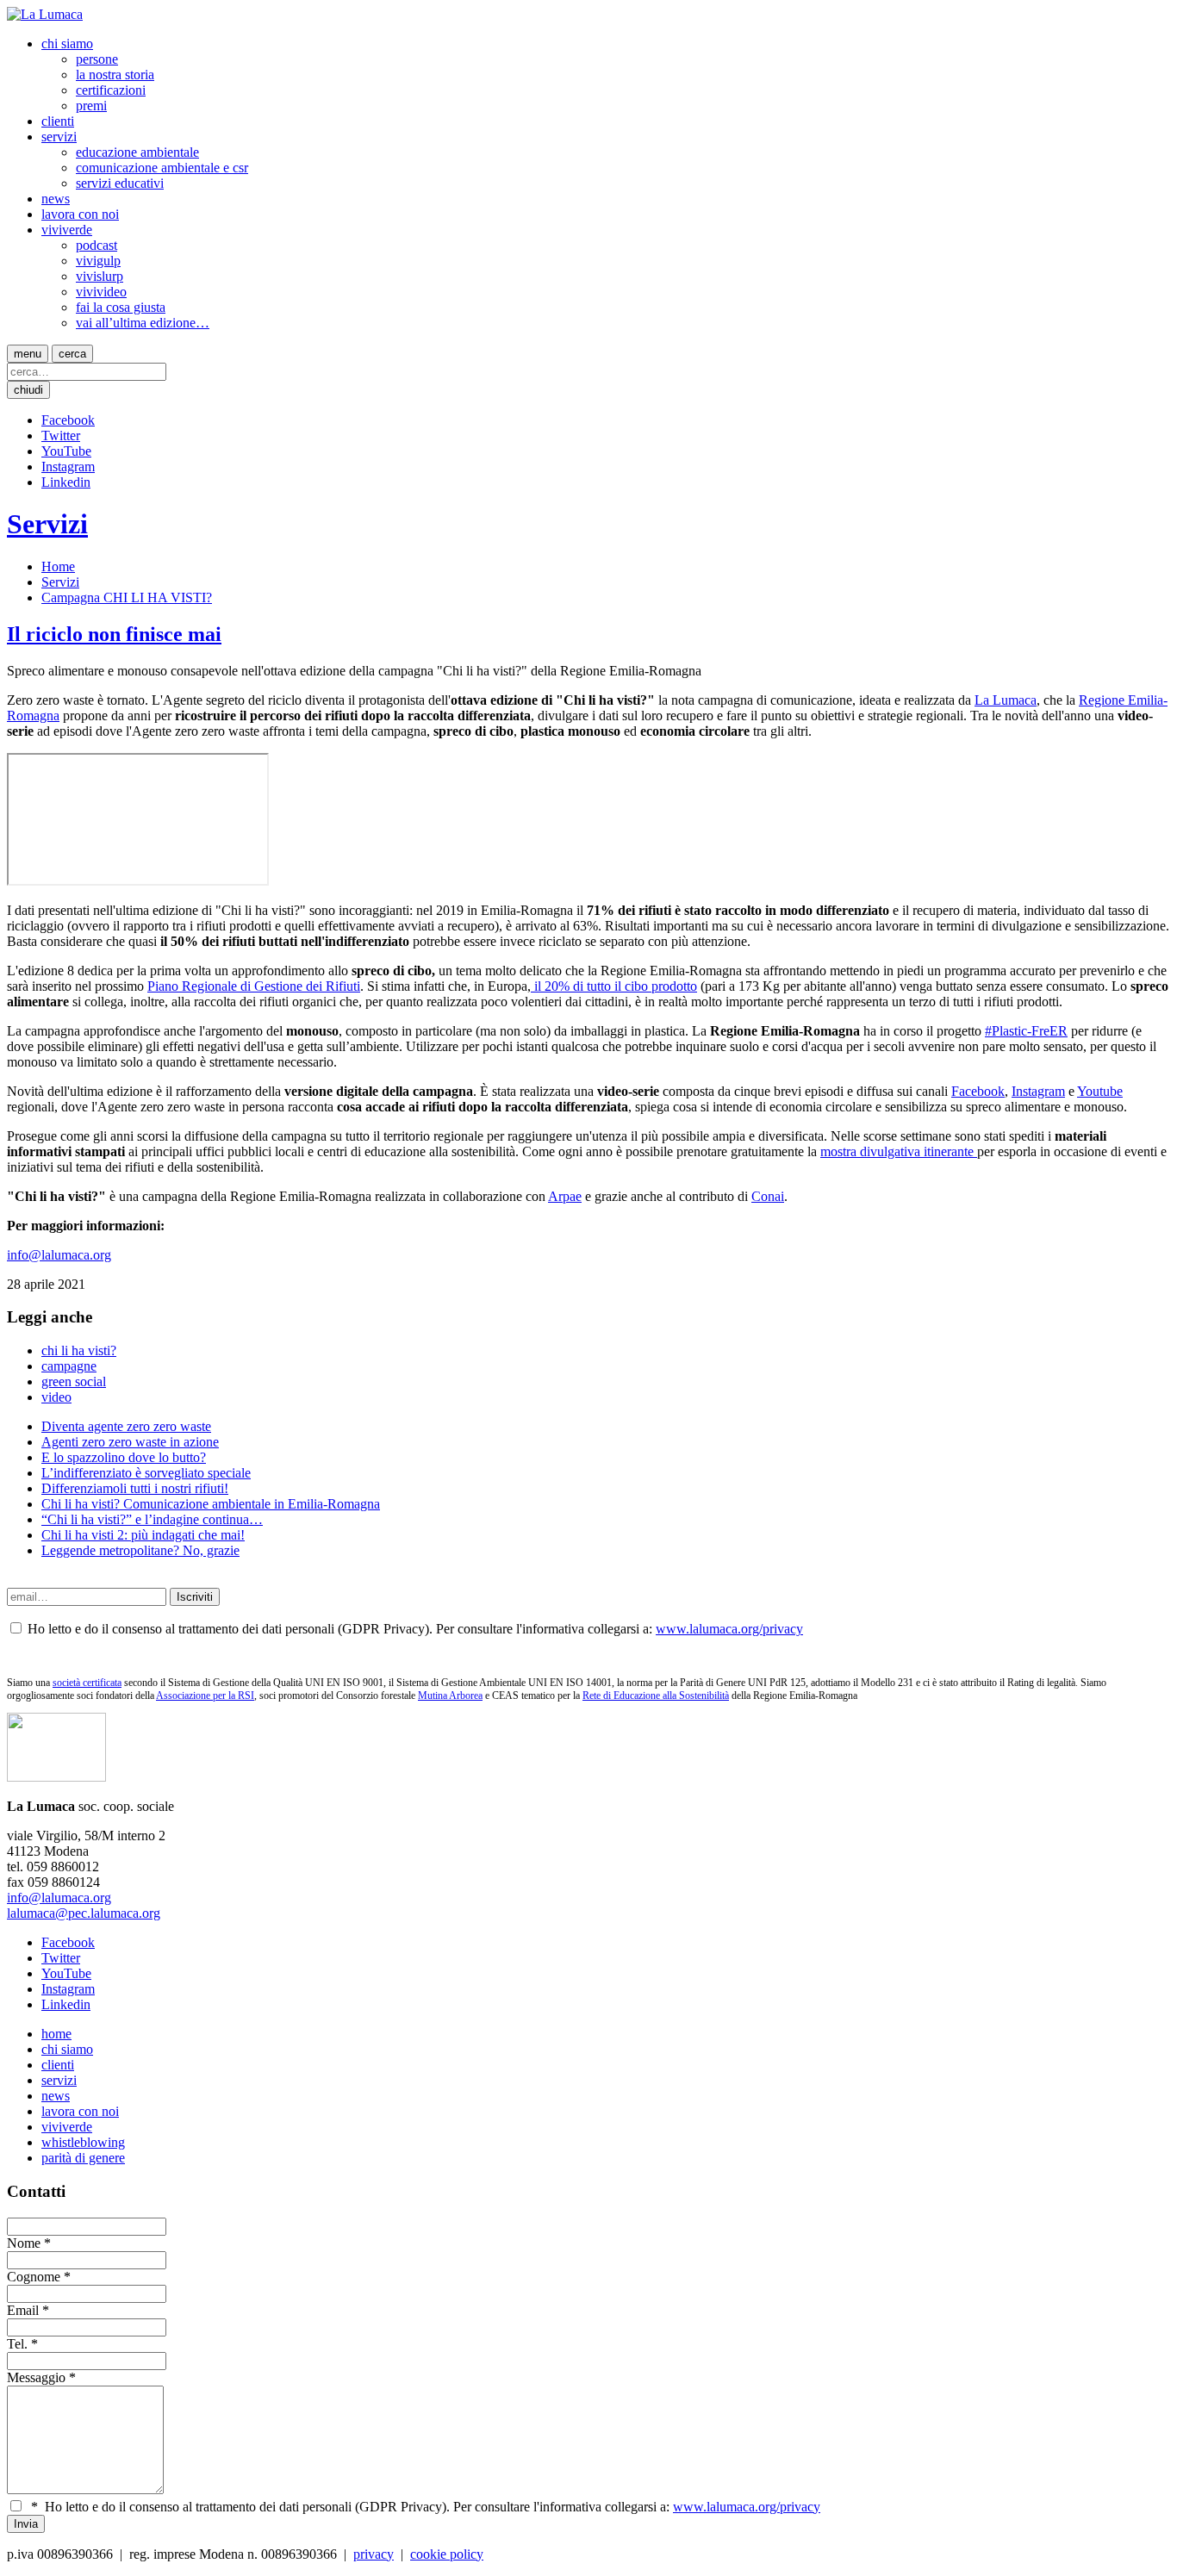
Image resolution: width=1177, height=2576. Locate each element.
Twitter (61, 436)
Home (58, 566)
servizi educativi (120, 183)
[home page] (45, 14)
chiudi (28, 390)
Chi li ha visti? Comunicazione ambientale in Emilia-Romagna (211, 1504)
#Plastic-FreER (1026, 1031)
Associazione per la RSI (205, 1696)
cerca (72, 354)
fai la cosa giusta (121, 307)
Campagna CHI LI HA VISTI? (127, 597)
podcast (97, 245)
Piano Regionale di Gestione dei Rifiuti (254, 986)
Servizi (47, 524)
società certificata (87, 1683)
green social (74, 1381)
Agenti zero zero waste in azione (130, 1442)
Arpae (565, 1196)
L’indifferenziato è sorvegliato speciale (146, 1473)
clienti (58, 121)
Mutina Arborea (450, 1696)
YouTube (66, 451)
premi (91, 106)
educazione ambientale (137, 152)
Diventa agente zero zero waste (126, 1426)
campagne (69, 1366)
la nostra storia (115, 75)
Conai (768, 1196)
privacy (374, 2554)
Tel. (17, 2344)
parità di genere (83, 2158)
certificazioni (111, 90)
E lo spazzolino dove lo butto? (124, 1457)
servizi (59, 137)
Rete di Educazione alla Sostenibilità (656, 1696)
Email (23, 2310)
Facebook (68, 420)
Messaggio (36, 2377)
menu (28, 354)
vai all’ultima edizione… (143, 323)
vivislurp (100, 276)
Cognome (34, 2277)
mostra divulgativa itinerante (899, 1151)
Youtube (1100, 1091)
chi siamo (67, 44)
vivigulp (98, 261)
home (56, 2034)
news (56, 199)
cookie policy (447, 2554)
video (56, 1397)
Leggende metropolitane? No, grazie (140, 1550)
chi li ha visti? (79, 1350)
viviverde (67, 230)
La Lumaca (1006, 700)
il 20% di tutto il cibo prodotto (614, 986)
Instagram (68, 467)
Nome (24, 2243)
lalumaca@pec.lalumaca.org (84, 1913)
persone (97, 59)
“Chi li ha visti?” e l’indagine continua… (152, 1519)
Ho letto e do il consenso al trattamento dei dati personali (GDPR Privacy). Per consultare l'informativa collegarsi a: (426, 2507)
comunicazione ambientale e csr (162, 168)
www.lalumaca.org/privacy (729, 1629)
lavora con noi (80, 214)
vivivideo (101, 292)
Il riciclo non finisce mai (114, 634)
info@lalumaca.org (59, 1255)
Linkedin (66, 482)
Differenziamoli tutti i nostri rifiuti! (135, 1488)
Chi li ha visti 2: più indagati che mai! (143, 1535)
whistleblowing (83, 2142)
